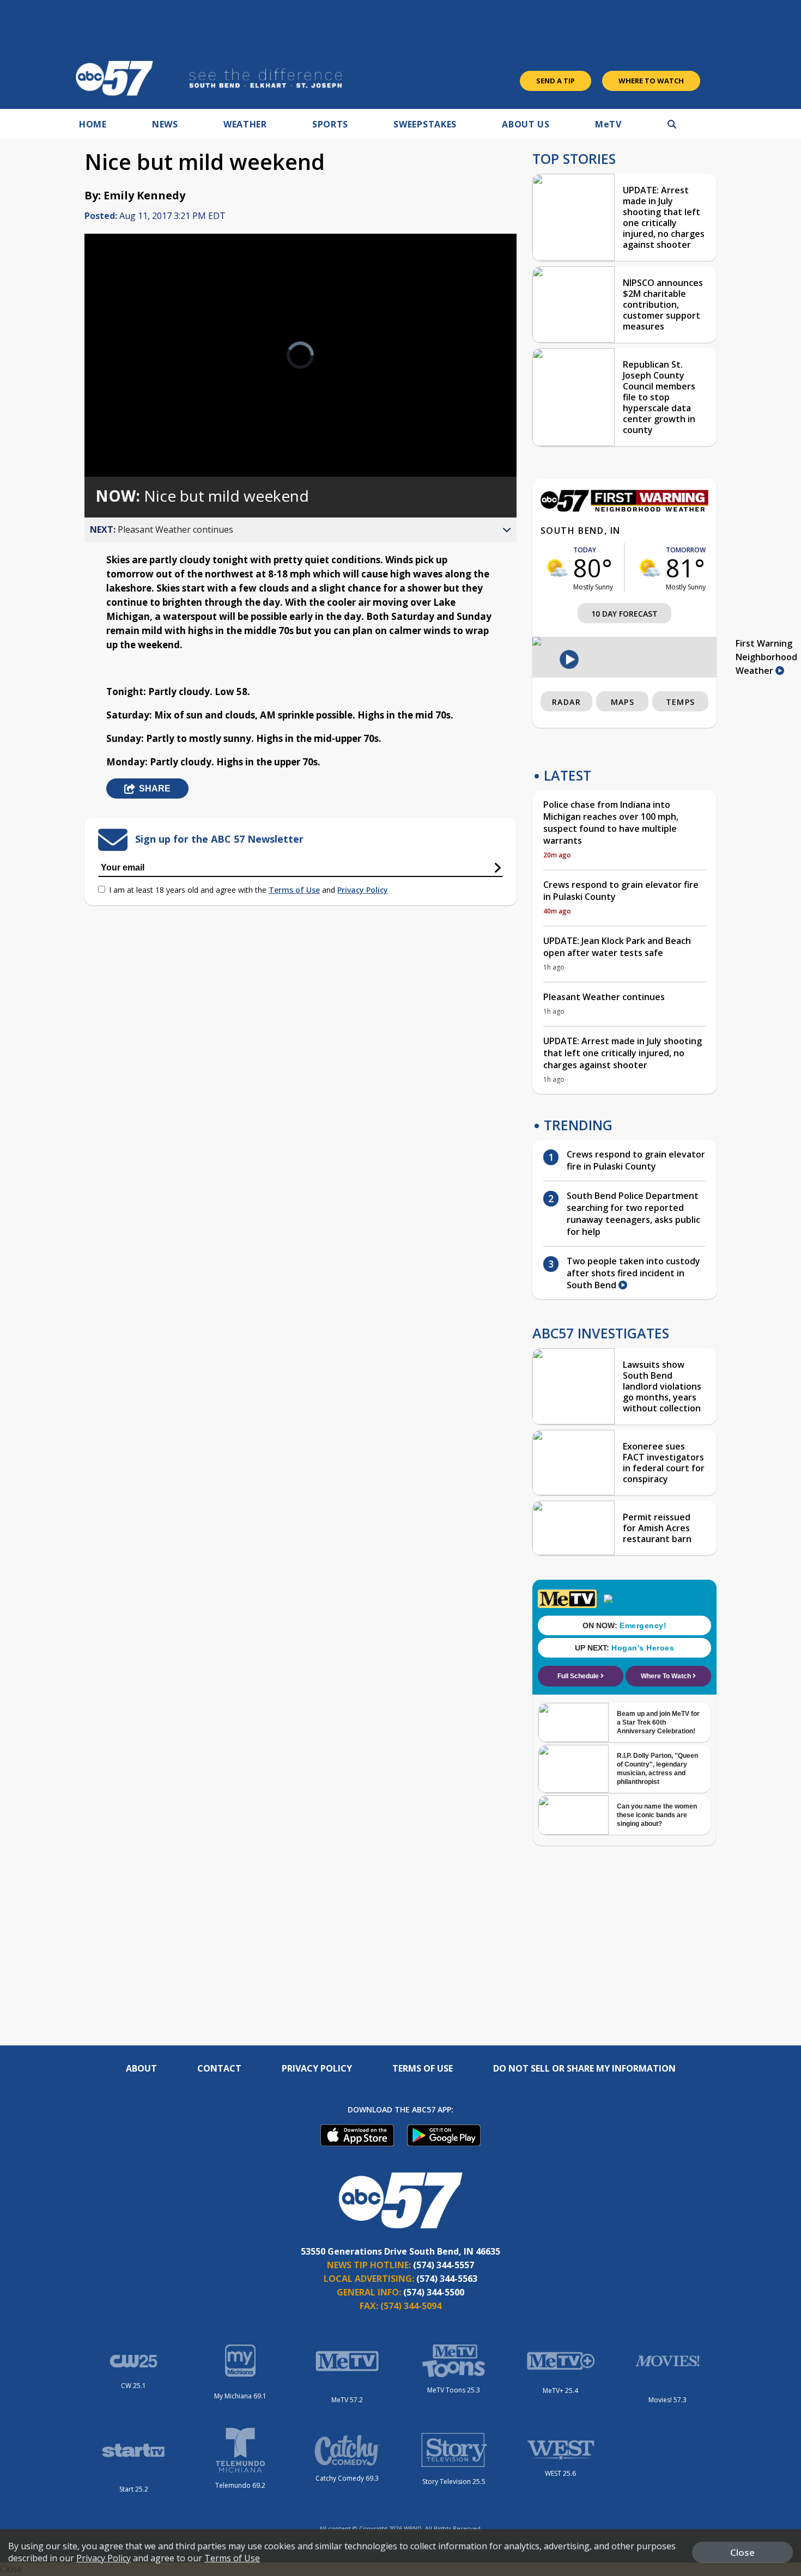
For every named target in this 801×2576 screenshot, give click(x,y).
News (165, 124)
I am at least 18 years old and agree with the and (248, 890)
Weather (245, 124)
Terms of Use (294, 890)
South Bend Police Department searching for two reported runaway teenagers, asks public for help (633, 1214)
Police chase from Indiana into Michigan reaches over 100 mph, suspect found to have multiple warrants (611, 823)
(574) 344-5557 (444, 2265)
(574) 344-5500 (434, 2292)
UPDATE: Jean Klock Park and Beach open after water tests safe (617, 947)
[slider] (123, 430)
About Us (526, 124)
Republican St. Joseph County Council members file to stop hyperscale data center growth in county (659, 397)
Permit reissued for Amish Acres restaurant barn (657, 1528)
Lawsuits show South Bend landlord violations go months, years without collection (662, 1386)
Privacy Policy (363, 890)
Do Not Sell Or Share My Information (584, 2068)
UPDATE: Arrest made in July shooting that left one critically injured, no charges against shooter (664, 217)
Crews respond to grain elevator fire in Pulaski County (621, 891)
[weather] (557, 568)
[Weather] (624, 509)
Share (155, 788)
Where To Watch (651, 81)
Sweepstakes (425, 124)
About (141, 2068)
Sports (330, 124)
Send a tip (556, 81)
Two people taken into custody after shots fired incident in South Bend (633, 1273)
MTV (608, 124)
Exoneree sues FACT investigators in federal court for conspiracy (664, 1463)
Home (93, 124)
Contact (219, 2068)
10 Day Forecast (624, 614)
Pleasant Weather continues (604, 997)
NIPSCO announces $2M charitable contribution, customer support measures (663, 305)
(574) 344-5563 (447, 2279)
